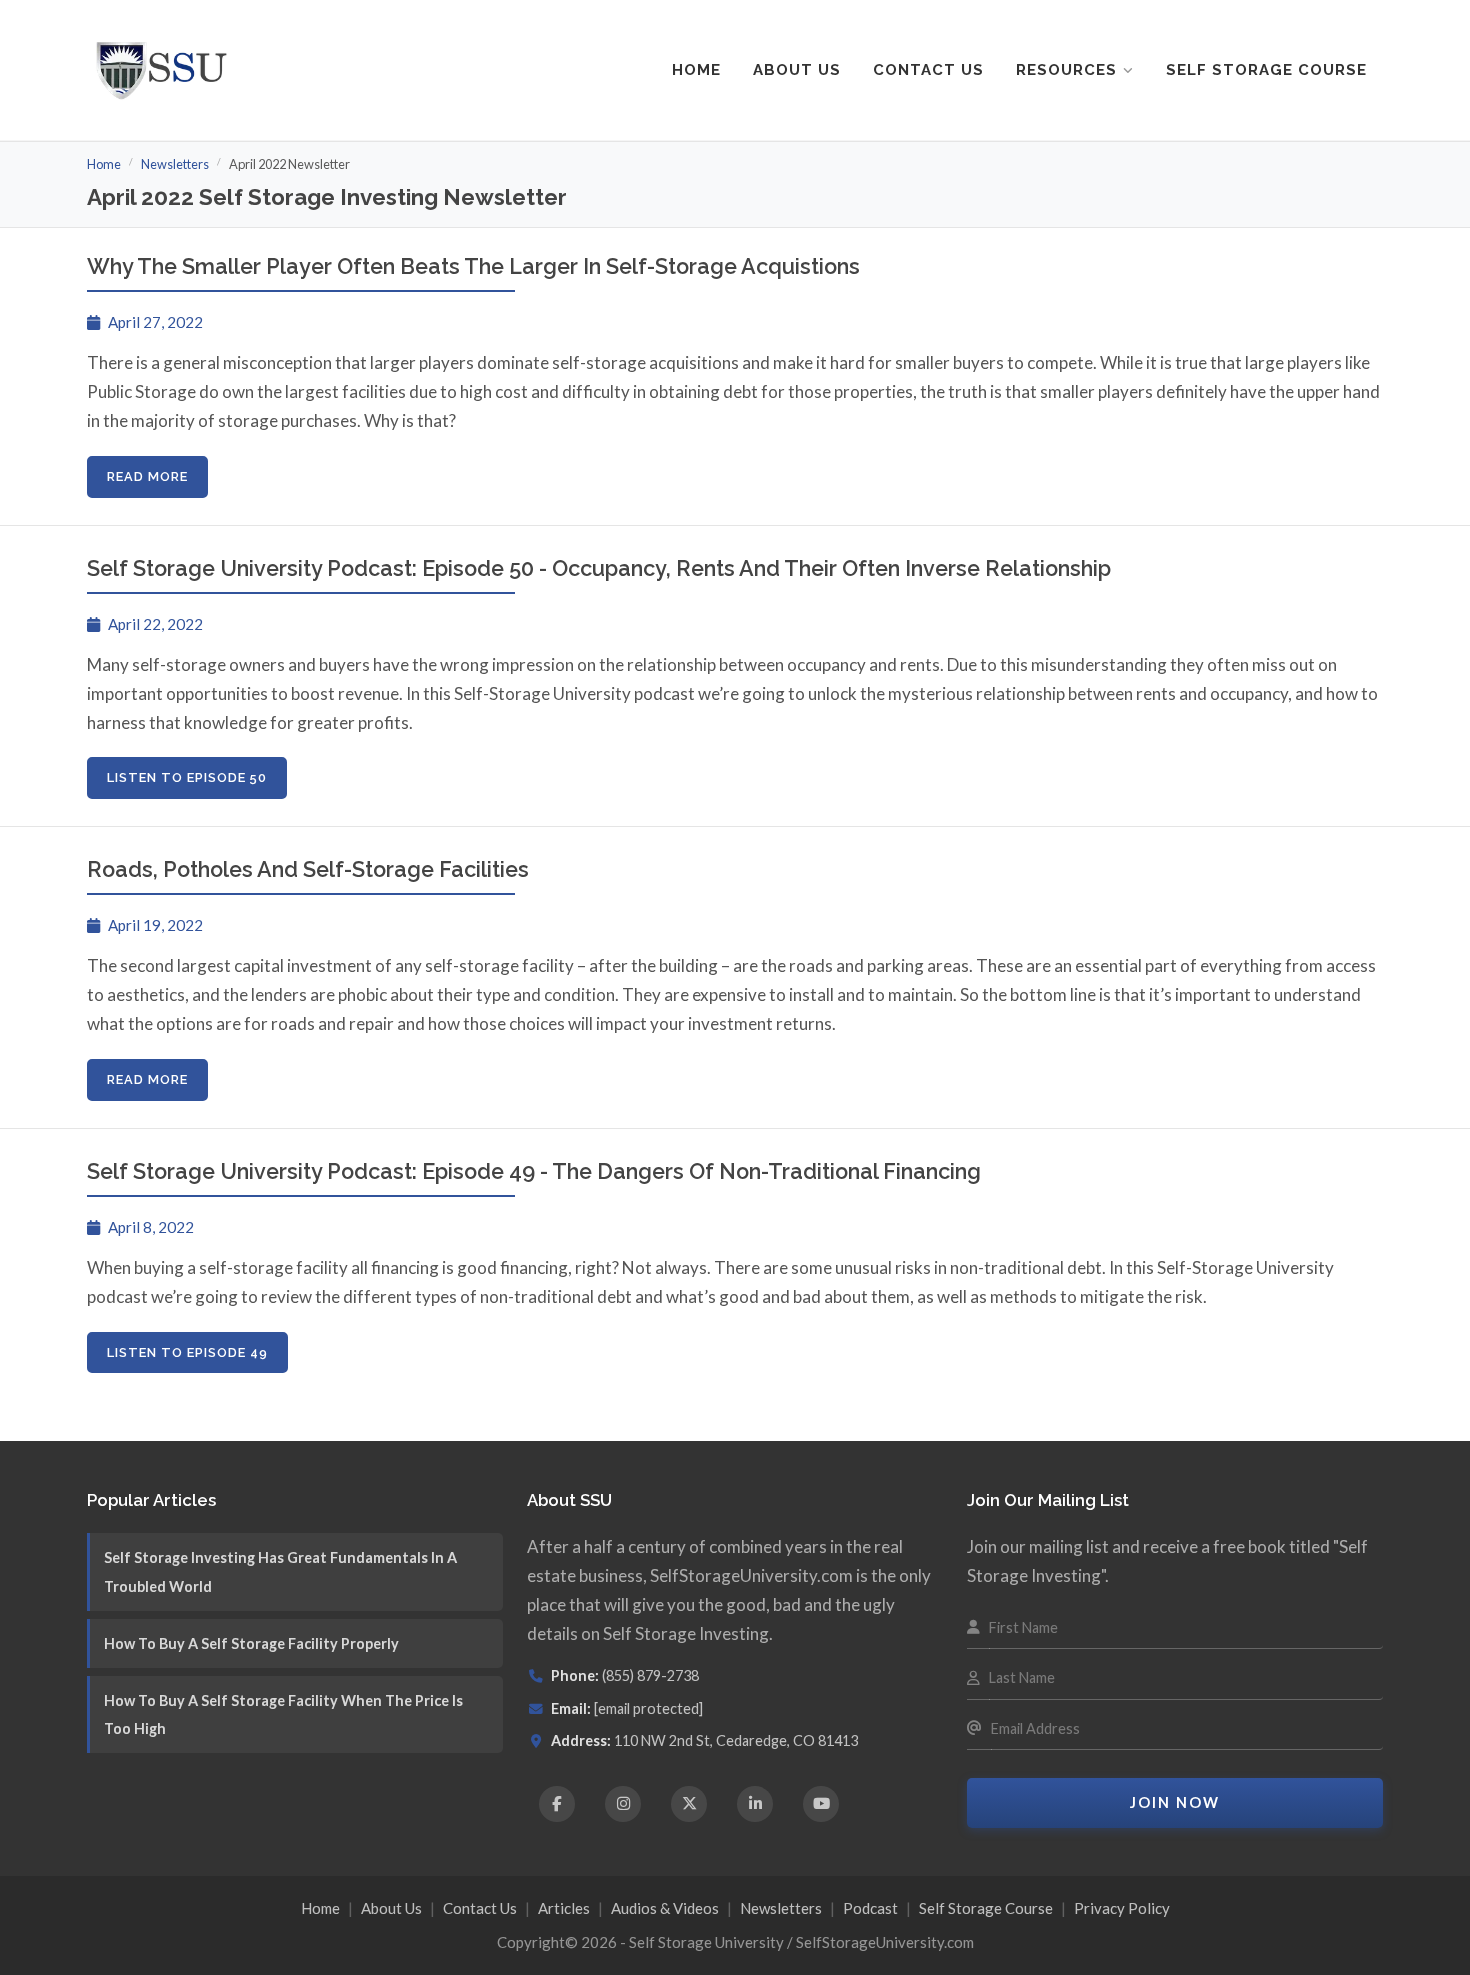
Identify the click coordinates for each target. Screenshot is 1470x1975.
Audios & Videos (665, 1908)
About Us (797, 70)
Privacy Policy (1122, 1908)
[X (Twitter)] (689, 1804)
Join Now (1175, 1802)
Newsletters (175, 164)
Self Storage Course (1266, 70)
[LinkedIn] (755, 1804)
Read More (147, 476)
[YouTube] (821, 1804)
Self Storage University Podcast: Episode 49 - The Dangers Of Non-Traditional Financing (534, 1171)
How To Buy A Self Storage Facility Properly (251, 1643)
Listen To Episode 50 (187, 777)
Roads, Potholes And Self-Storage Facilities (308, 869)
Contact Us (928, 70)
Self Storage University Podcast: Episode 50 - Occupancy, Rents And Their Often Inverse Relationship (599, 568)
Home (696, 70)
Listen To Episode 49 (187, 1352)
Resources (1066, 70)
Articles (564, 1908)
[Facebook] (557, 1804)
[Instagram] (623, 1804)
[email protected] (648, 1708)
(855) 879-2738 (650, 1675)
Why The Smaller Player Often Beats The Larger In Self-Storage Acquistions (473, 266)
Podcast (870, 1908)
